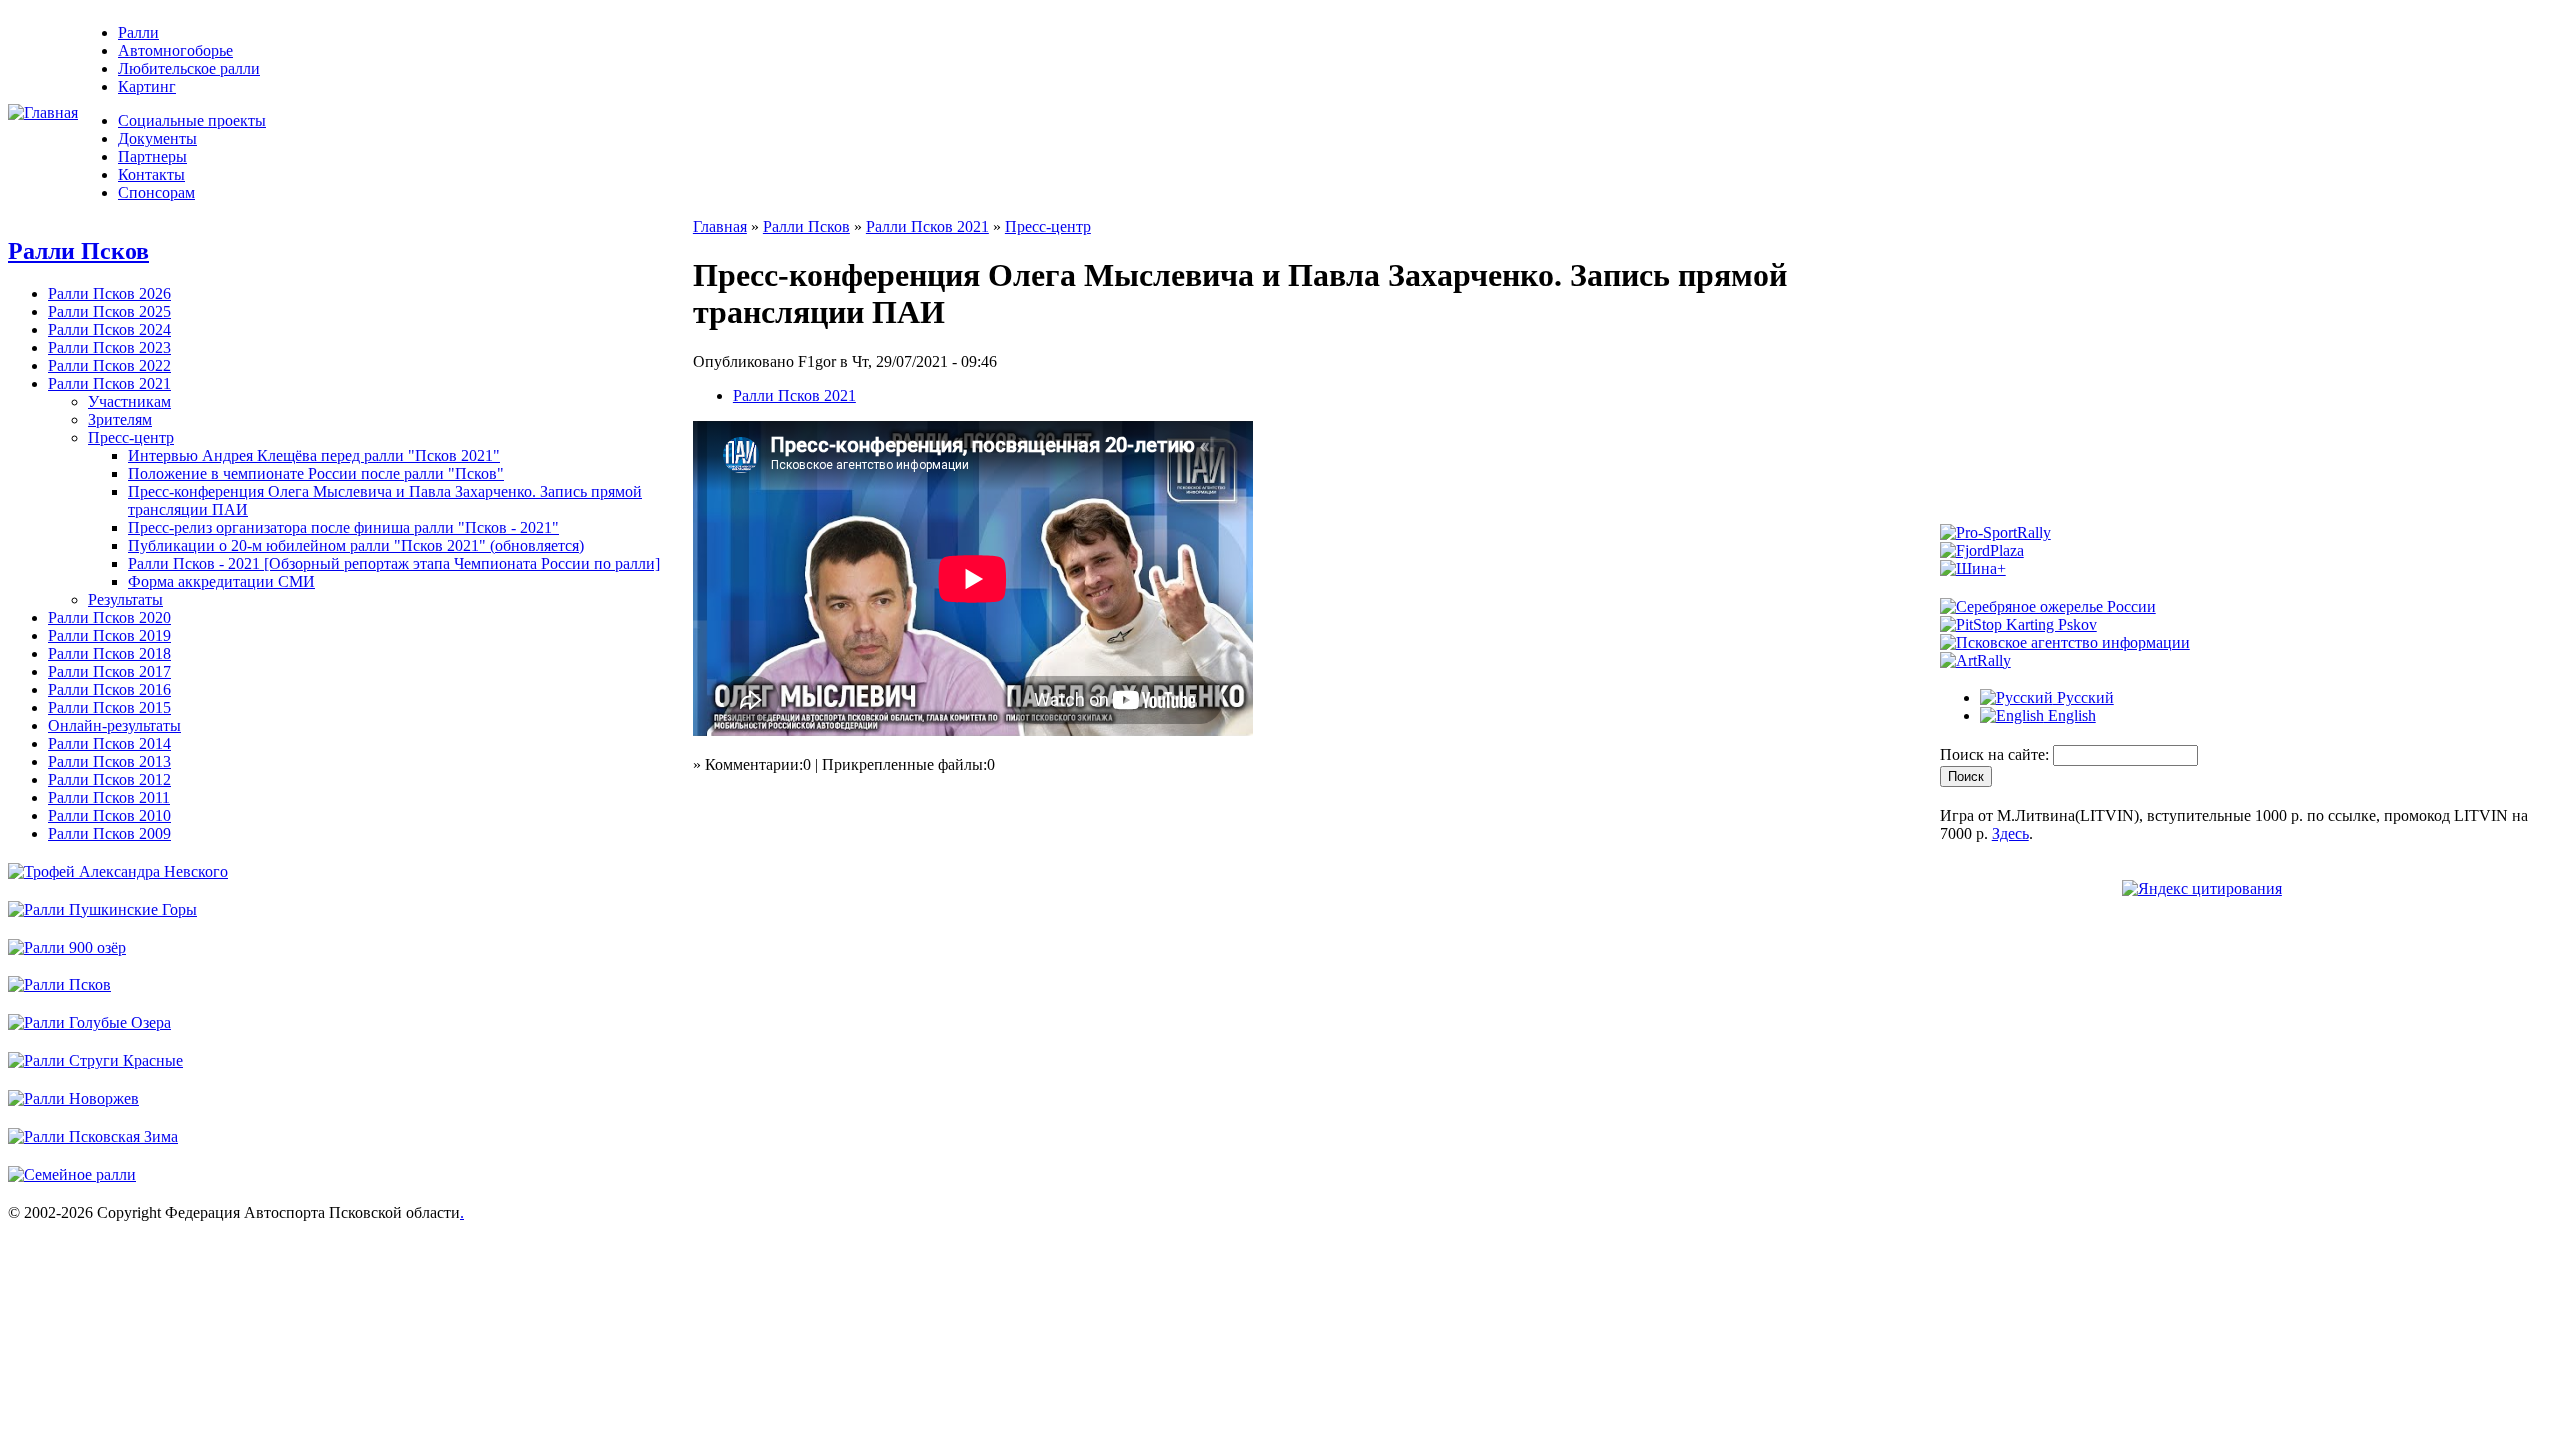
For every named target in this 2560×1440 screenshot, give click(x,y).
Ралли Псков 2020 (109, 617)
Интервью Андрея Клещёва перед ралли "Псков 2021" (314, 455)
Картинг (147, 86)
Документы (157, 138)
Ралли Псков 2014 (109, 743)
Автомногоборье (175, 50)
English (2070, 715)
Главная (720, 226)
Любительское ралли (189, 68)
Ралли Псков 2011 (109, 797)
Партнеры (152, 156)
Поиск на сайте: (1996, 754)
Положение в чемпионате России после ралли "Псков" (316, 473)
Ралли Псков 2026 (109, 293)
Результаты (125, 599)
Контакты (151, 174)
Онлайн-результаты (114, 725)
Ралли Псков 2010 (109, 815)
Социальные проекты (192, 120)
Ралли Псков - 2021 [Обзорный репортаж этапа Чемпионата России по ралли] (394, 563)
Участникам (129, 401)
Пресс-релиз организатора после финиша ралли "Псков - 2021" (343, 527)
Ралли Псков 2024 (109, 329)
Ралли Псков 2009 (109, 833)
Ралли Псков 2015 (109, 707)
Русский (2083, 697)
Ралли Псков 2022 (109, 365)
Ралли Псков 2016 (109, 689)
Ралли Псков (78, 251)
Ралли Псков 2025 (109, 311)
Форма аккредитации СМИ (221, 581)
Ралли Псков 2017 (109, 671)
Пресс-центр (131, 437)
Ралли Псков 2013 (109, 761)
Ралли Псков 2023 (109, 347)
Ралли (138, 32)
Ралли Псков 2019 (109, 635)
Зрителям (120, 419)
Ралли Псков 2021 (109, 383)
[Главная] (43, 112)
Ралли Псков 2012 (109, 779)
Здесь (2010, 833)
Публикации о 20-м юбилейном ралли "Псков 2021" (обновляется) (356, 545)
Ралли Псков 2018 (109, 653)
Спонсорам (156, 192)
